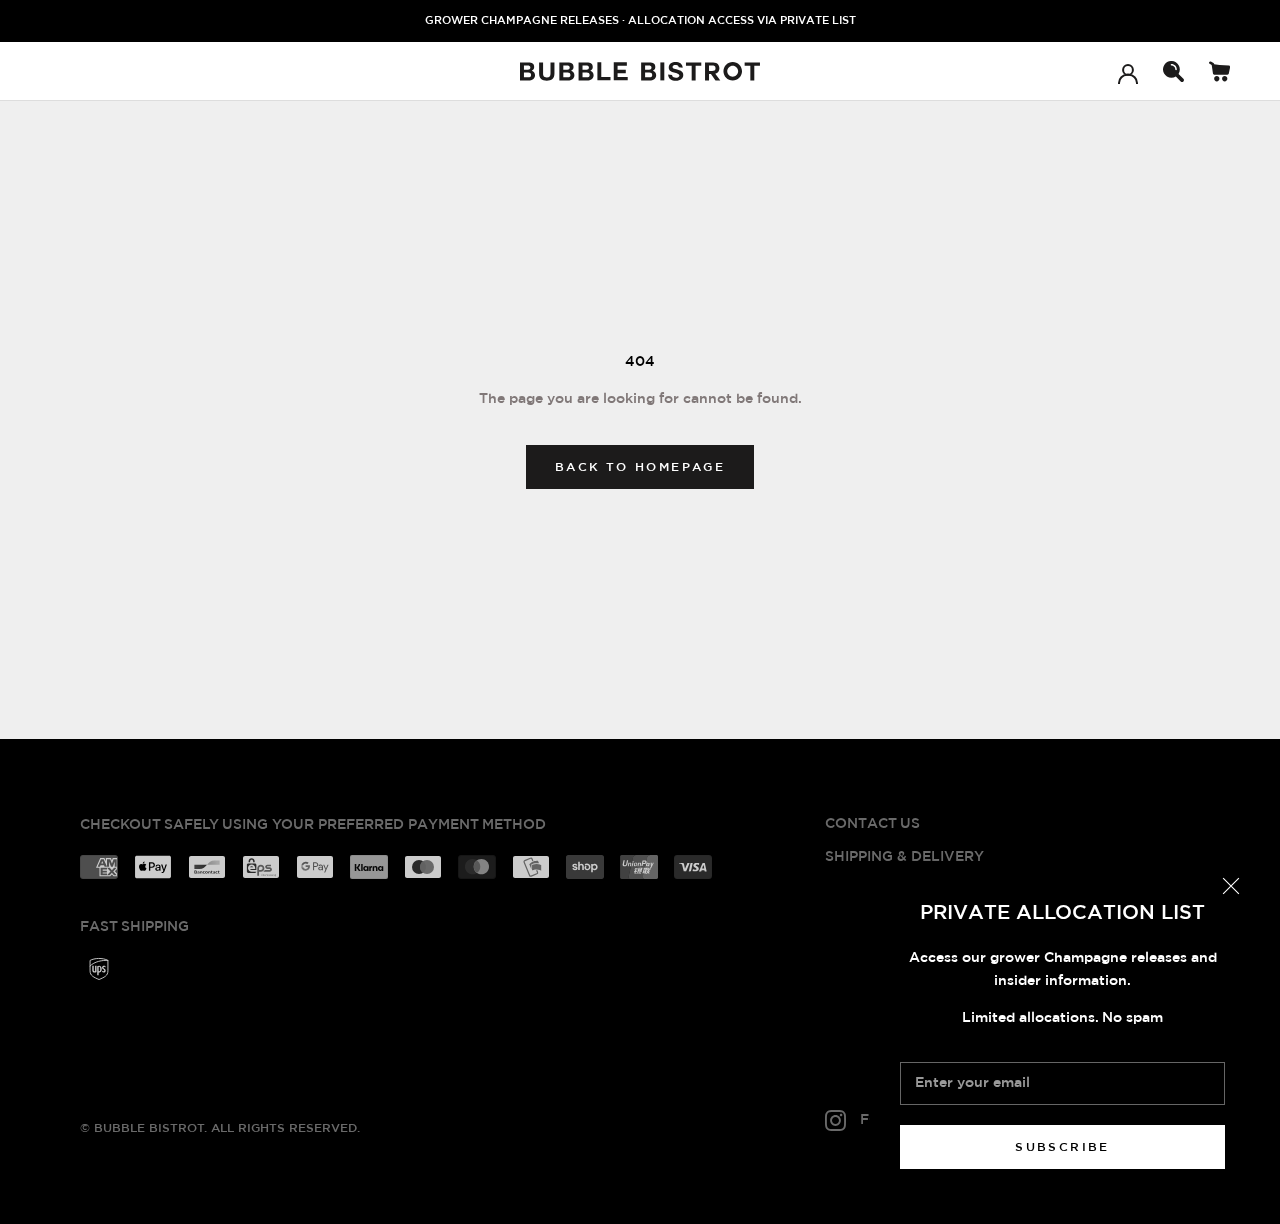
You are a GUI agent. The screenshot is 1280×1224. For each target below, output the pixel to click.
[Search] (1173, 71)
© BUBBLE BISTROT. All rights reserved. (220, 1128)
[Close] (1231, 886)
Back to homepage (640, 467)
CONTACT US (872, 824)
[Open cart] (1219, 71)
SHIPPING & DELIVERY (904, 857)
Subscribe (1062, 1147)
